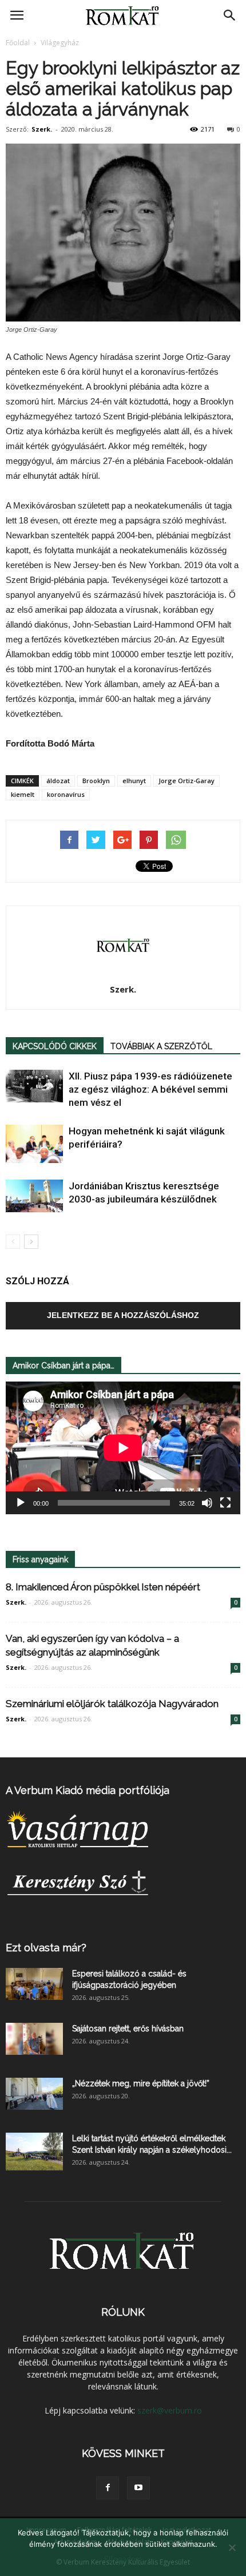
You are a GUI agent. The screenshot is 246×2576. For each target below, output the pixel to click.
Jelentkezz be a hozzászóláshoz (123, 1315)
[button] (230, 15)
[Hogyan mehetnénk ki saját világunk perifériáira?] (34, 1144)
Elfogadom (123, 2559)
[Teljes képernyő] (225, 1503)
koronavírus (66, 794)
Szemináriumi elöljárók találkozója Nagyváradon (112, 1704)
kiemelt (23, 794)
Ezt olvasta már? (46, 1948)
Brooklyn (96, 781)
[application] (123, 1448)
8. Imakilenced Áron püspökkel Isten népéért (103, 1587)
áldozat (58, 781)
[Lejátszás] (21, 1503)
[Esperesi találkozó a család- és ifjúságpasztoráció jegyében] (34, 1984)
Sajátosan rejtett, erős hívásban (128, 2029)
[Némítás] (207, 1503)
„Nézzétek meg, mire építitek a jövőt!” (141, 2083)
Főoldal (18, 43)
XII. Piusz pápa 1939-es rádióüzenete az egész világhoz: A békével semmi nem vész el (150, 1089)
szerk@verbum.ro (170, 2410)
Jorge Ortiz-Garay (187, 781)
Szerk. (42, 129)
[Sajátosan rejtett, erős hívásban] (34, 2039)
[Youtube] (138, 2488)
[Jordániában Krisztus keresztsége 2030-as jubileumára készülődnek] (34, 1196)
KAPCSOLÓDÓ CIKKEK (55, 1046)
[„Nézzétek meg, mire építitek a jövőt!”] (34, 2094)
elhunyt (134, 781)
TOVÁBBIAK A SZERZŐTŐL (161, 1046)
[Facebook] (108, 2488)
